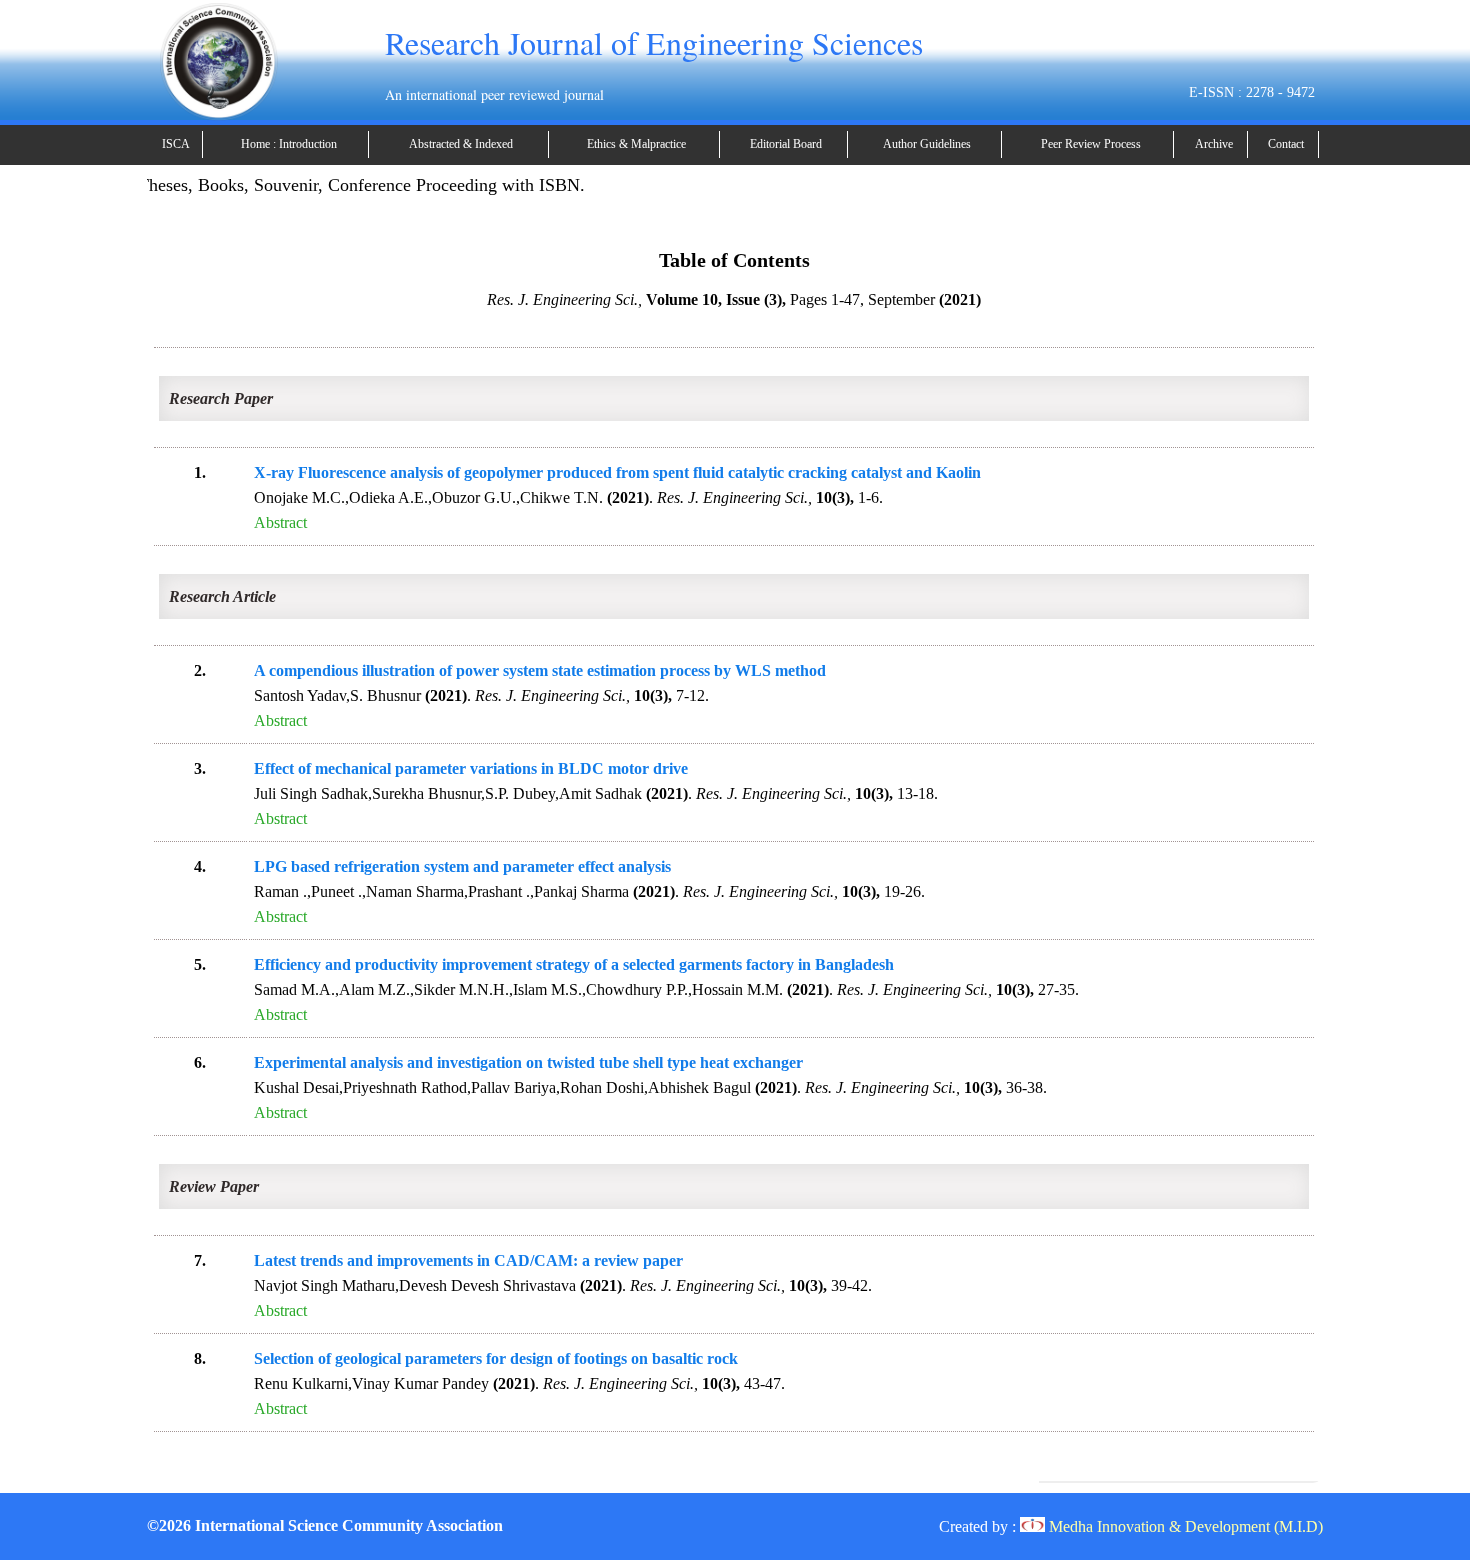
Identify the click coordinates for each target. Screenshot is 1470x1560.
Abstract (280, 522)
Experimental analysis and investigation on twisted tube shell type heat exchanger (528, 1062)
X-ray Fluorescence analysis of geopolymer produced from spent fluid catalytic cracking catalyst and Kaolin (617, 472)
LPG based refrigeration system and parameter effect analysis (462, 866)
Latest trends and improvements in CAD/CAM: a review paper (468, 1260)
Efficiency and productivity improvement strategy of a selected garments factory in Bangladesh (574, 964)
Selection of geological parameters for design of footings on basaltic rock (496, 1358)
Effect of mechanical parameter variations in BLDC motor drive (471, 768)
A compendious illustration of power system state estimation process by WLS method (540, 670)
